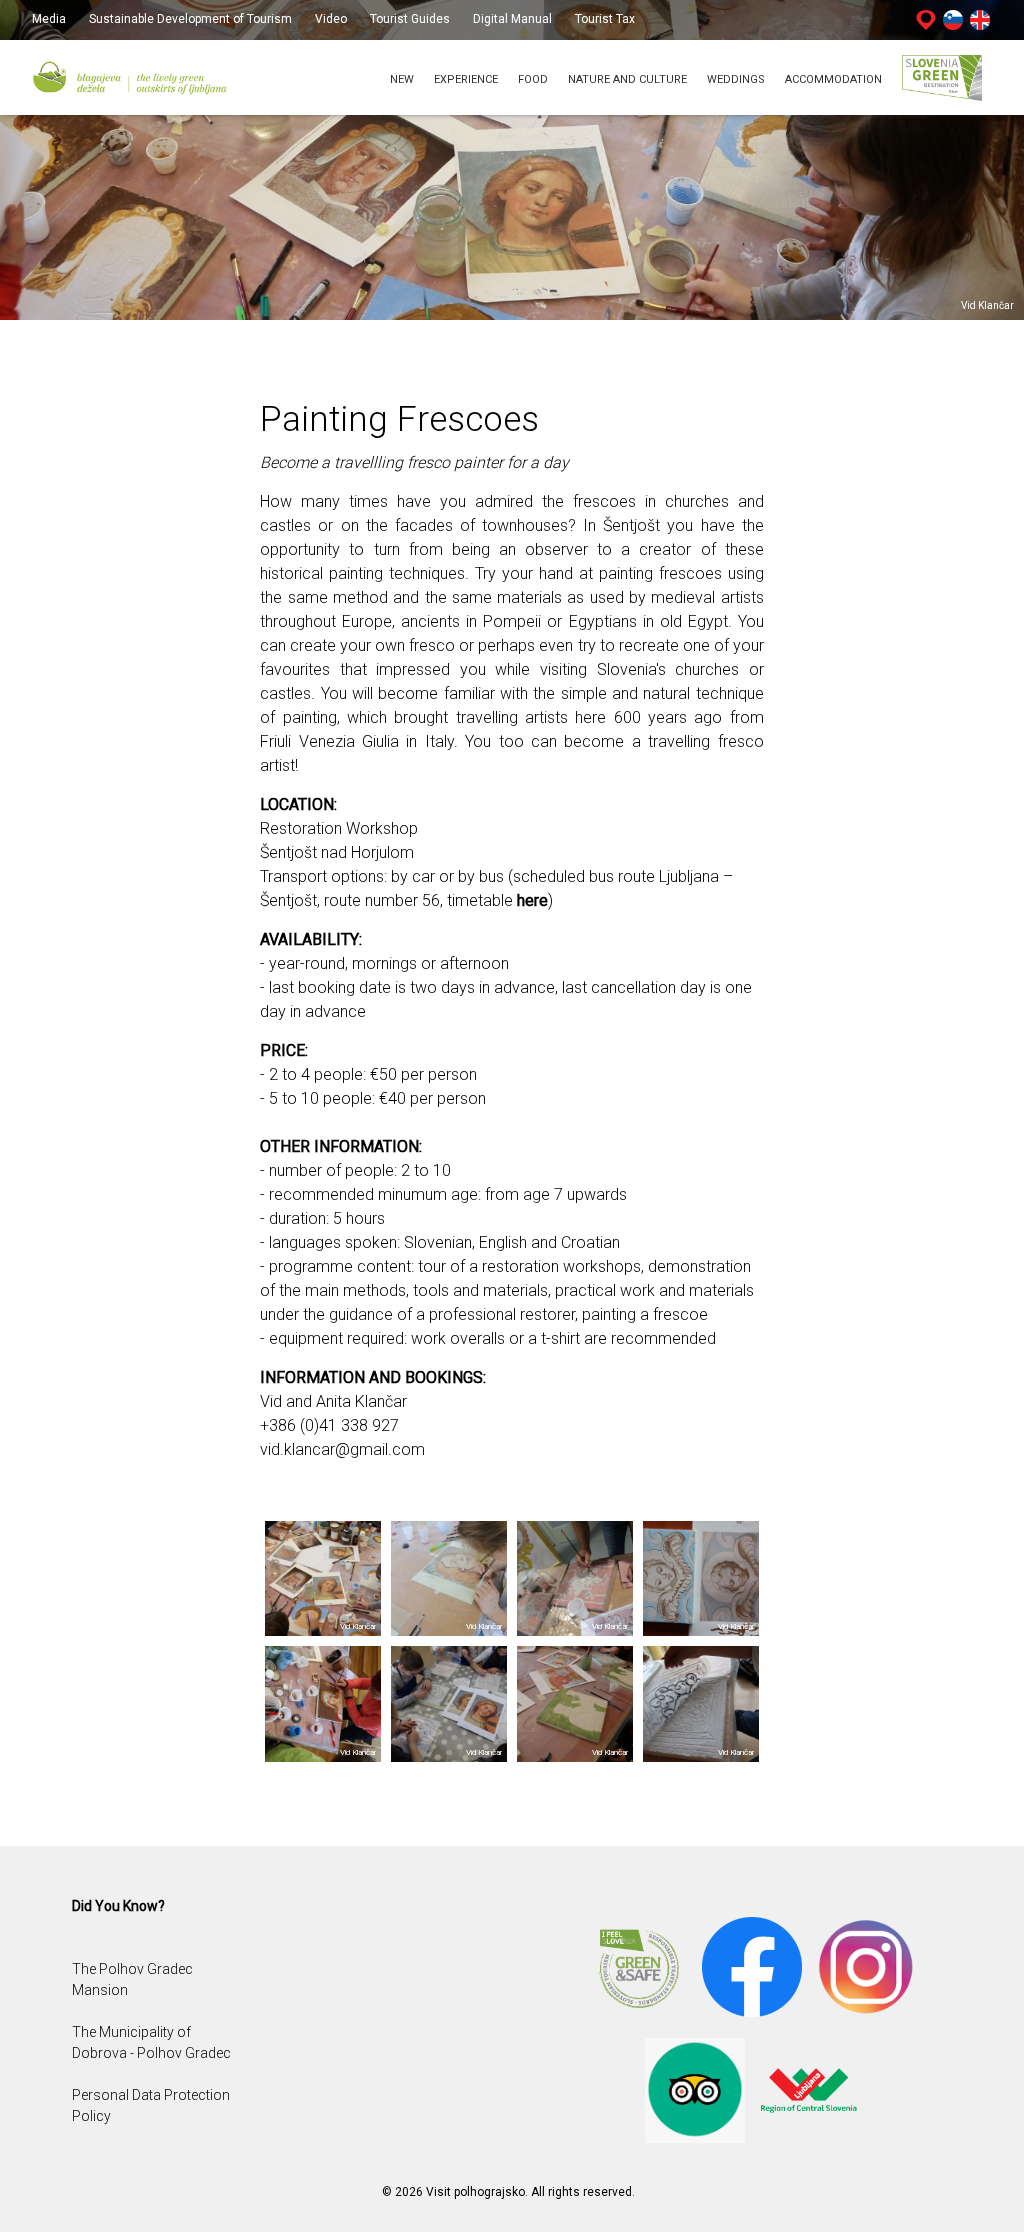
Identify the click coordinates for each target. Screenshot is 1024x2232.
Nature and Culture (627, 79)
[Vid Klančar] (323, 1577)
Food (533, 79)
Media (49, 19)
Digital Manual (512, 19)
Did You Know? (118, 1906)
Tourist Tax (605, 19)
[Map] (926, 19)
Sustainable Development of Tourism (190, 19)
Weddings (736, 79)
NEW (402, 79)
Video (332, 19)
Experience (466, 79)
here (532, 900)
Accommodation (833, 79)
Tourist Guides (410, 19)
